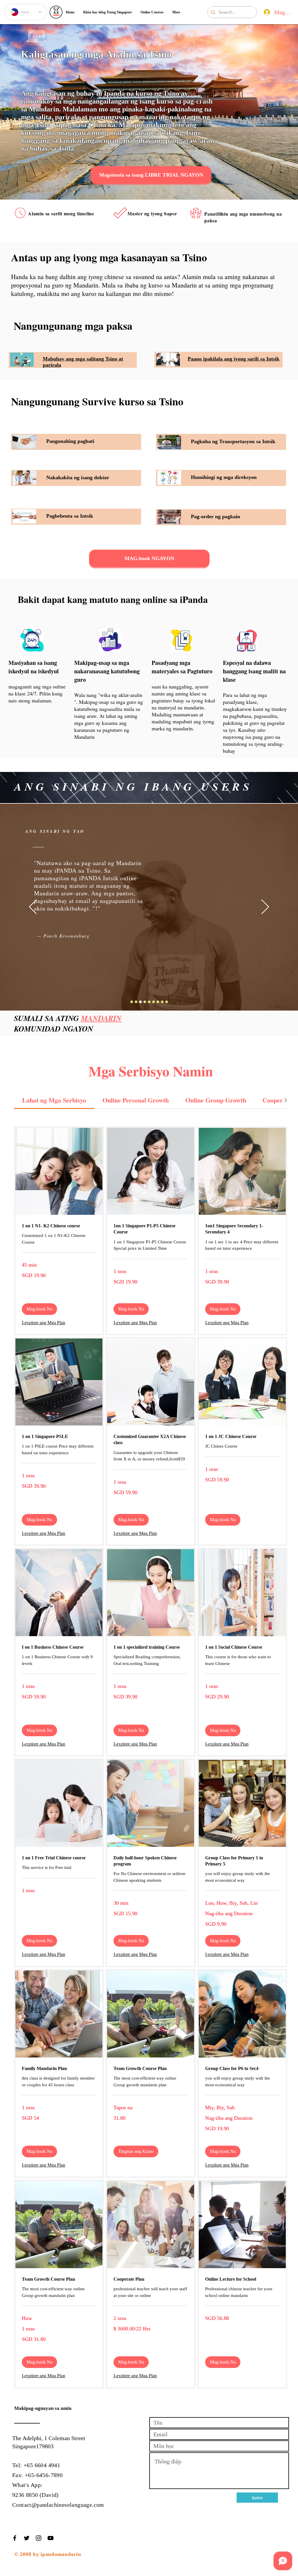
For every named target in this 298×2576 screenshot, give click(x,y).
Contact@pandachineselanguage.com (58, 2505)
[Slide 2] (145, 1002)
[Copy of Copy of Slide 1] (136, 1002)
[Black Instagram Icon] (39, 2538)
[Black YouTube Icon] (50, 2538)
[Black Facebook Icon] (15, 2538)
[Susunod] (265, 907)
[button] (39, 1309)
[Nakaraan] (33, 907)
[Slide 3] (149, 1002)
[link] (54, 1100)
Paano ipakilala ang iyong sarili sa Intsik (234, 359)
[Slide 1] (140, 1002)
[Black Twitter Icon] (27, 2538)
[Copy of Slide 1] (132, 1002)
